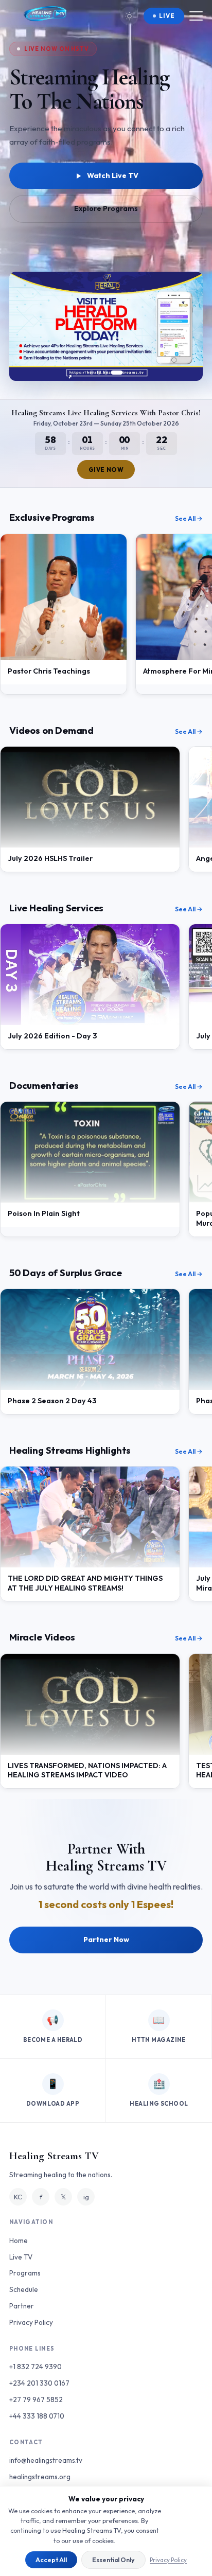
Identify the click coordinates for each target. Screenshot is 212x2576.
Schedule (24, 2289)
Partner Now (106, 1939)
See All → (189, 518)
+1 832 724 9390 (36, 2367)
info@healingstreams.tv (46, 2460)
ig (86, 2197)
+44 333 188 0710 (37, 2416)
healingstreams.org (40, 2477)
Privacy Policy (168, 2560)
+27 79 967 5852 (36, 2399)
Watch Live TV (113, 175)
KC (18, 2197)
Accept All (51, 2560)
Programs (25, 2273)
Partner (22, 2306)
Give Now (106, 470)
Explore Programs (106, 208)
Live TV (21, 2257)
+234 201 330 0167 (39, 2383)
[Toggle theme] (129, 16)
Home (19, 2240)
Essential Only (113, 2560)
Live (167, 16)
